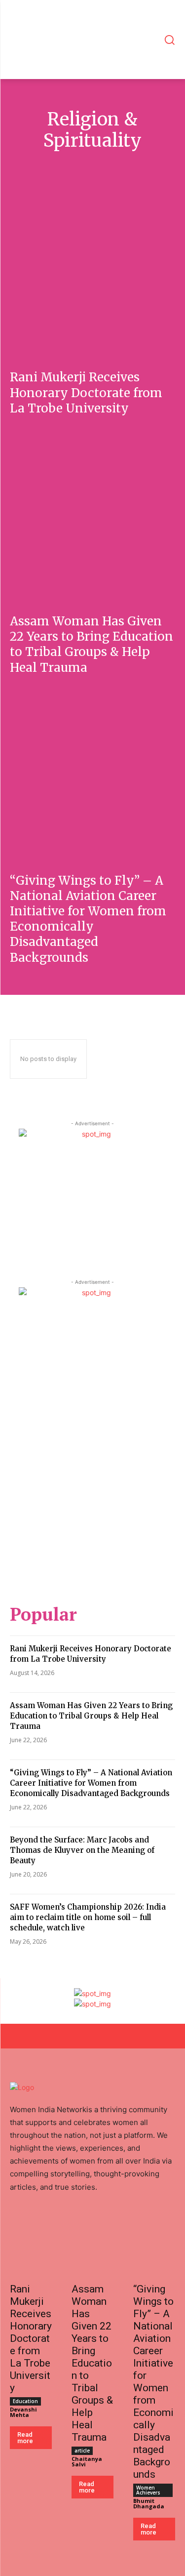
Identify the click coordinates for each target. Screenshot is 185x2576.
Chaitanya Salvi (87, 2461)
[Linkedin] (18, 2226)
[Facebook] (38, 2226)
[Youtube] (59, 2226)
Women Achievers (148, 2490)
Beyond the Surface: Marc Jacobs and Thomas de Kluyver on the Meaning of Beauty (82, 1850)
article (82, 2451)
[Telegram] (121, 2226)
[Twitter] (101, 2226)
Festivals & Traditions (47, 166)
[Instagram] (80, 2226)
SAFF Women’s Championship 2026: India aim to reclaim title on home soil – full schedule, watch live (88, 1917)
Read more (25, 2438)
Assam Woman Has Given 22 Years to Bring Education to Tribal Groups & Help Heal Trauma (92, 644)
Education (25, 2401)
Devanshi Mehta (23, 2412)
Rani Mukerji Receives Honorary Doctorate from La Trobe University (86, 392)
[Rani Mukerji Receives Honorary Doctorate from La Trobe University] (92, 274)
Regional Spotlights (122, 166)
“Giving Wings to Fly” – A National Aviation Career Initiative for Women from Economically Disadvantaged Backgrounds (88, 919)
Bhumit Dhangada (149, 2503)
